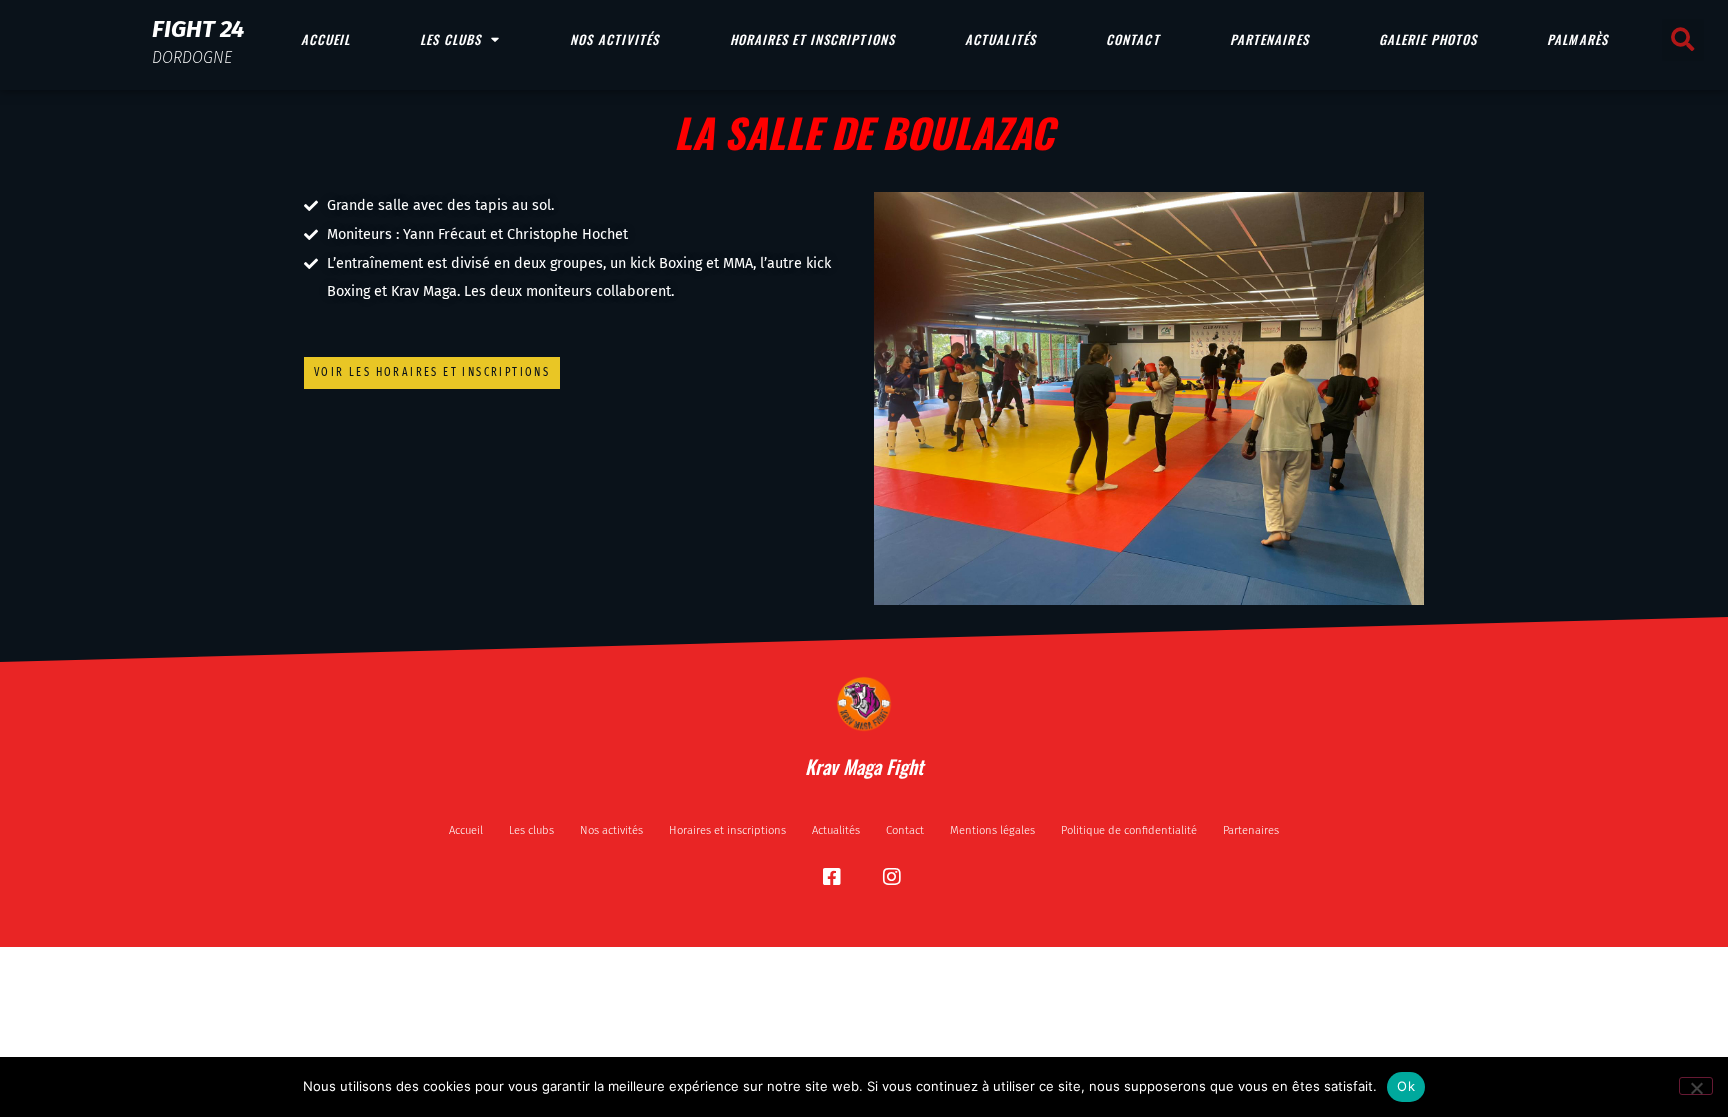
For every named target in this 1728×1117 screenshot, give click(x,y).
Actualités (1000, 39)
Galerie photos (1428, 39)
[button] (1683, 40)
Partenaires (1269, 39)
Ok (1406, 1086)
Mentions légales (992, 830)
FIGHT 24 (198, 29)
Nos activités (614, 39)
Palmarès (1577, 39)
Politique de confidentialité (1129, 830)
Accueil (326, 39)
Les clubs (450, 39)
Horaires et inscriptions (812, 39)
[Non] (1696, 1086)
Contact (1133, 39)
